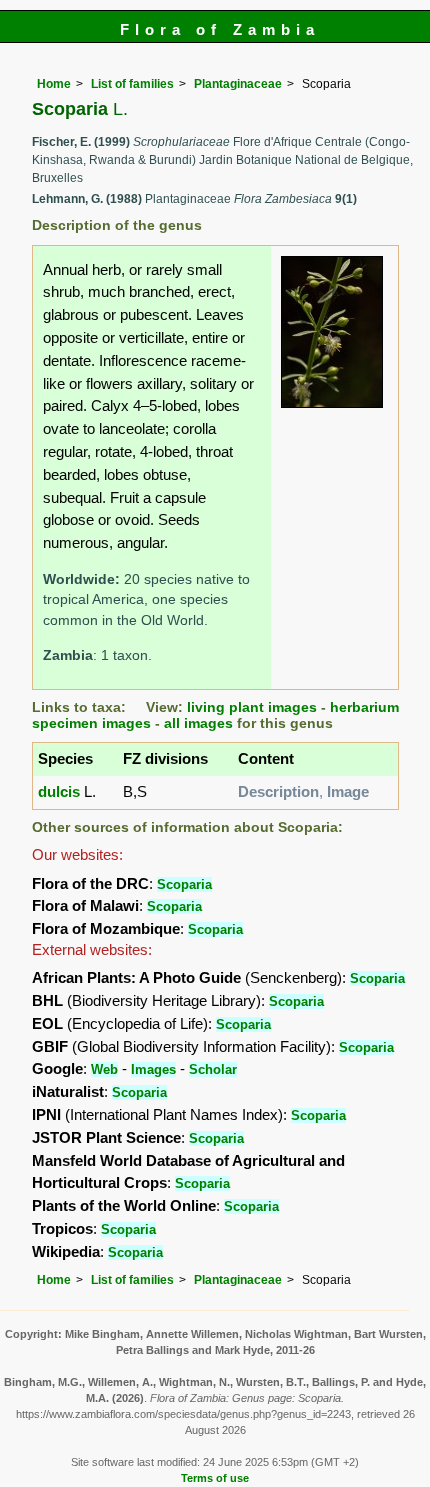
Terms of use (215, 1478)
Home (54, 84)
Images (153, 1069)
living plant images (252, 707)
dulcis (59, 791)
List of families (132, 84)
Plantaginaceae (238, 84)
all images (198, 723)
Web (104, 1069)
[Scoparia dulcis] (332, 330)
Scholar (213, 1069)
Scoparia (184, 884)
